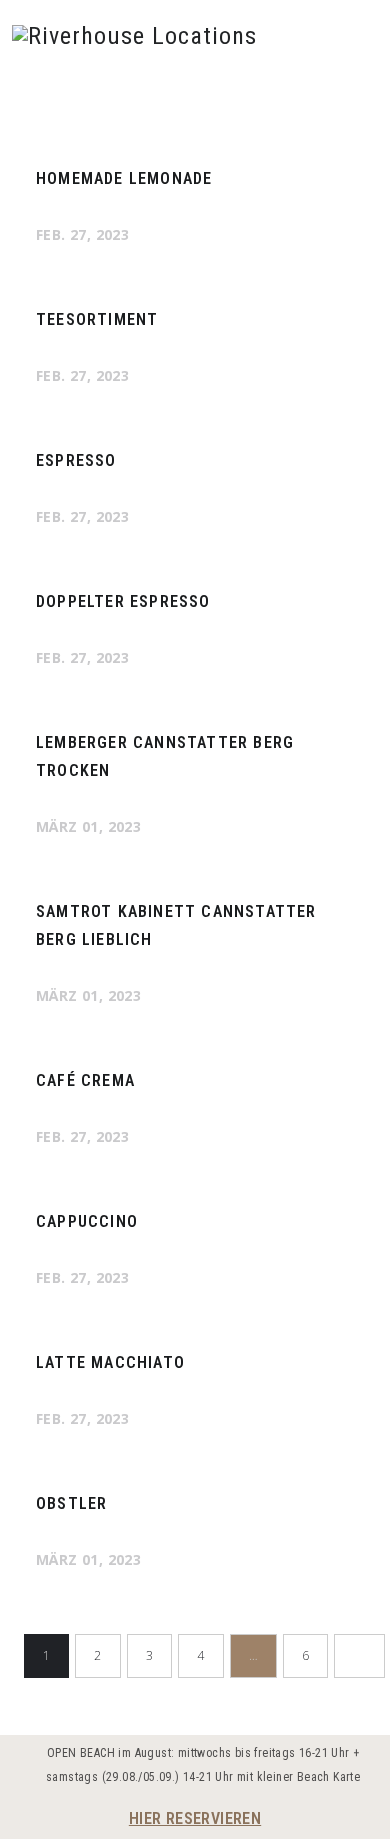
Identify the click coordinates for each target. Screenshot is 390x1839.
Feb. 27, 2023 (82, 234)
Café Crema (85, 1080)
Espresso (76, 460)
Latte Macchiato (110, 1362)
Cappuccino (87, 1221)
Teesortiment (97, 319)
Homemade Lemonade (124, 178)
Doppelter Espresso (123, 601)
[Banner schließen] (372, 1755)
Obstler (71, 1503)
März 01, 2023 (88, 826)
